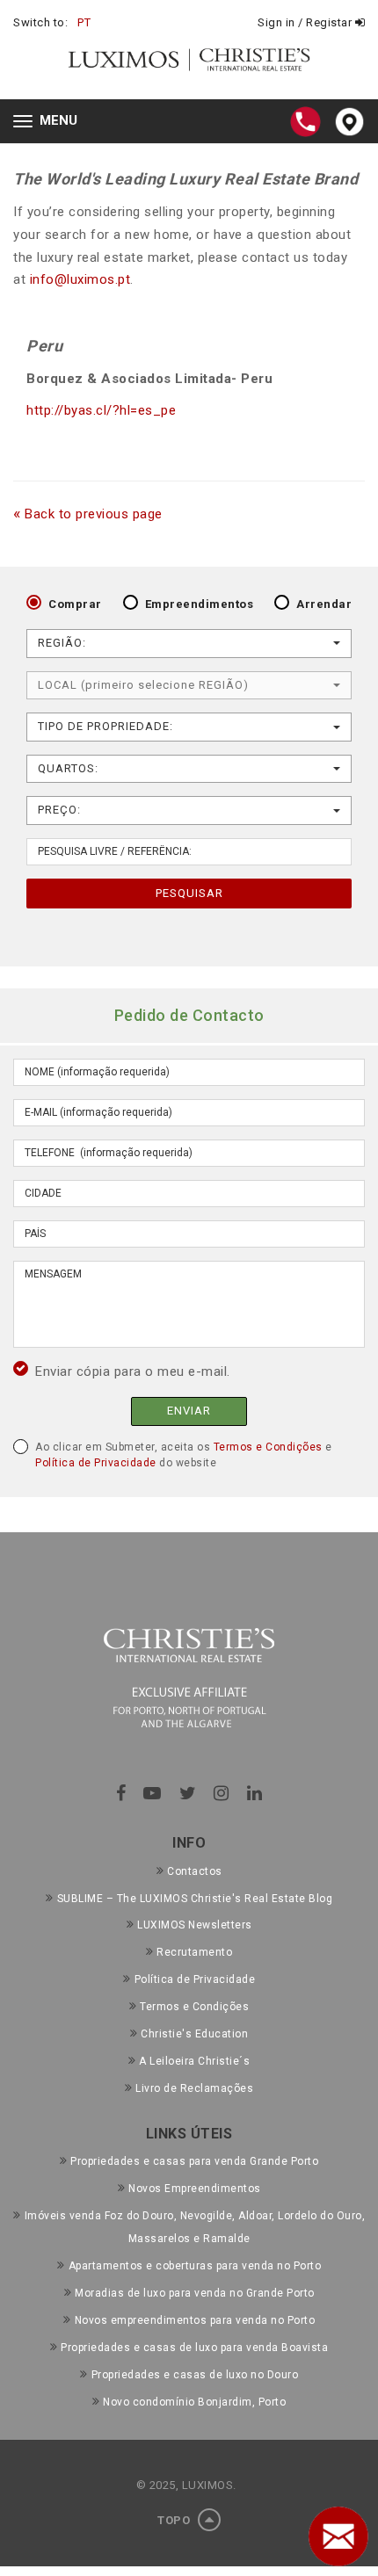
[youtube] (153, 1793)
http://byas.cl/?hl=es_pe (101, 410)
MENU (50, 123)
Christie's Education (194, 2034)
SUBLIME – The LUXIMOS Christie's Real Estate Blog (195, 1899)
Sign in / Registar (306, 22)
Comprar (75, 604)
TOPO (175, 2520)
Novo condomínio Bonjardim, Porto (194, 2402)
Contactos (195, 1871)
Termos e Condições (268, 1447)
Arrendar (324, 604)
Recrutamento (194, 1952)
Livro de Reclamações (194, 2088)
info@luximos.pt (80, 279)
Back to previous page (88, 514)
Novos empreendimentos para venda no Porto (195, 2320)
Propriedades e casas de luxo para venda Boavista (194, 2348)
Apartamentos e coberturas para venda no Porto (195, 2266)
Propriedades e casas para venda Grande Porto (194, 2161)
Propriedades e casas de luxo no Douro (195, 2375)
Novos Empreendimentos (195, 2189)
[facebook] (121, 1793)
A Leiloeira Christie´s (194, 2061)
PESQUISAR (189, 893)
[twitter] (188, 1793)
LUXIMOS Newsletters (195, 1925)
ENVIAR (189, 1411)
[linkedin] (255, 1793)
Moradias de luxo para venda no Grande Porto (195, 2293)
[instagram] (222, 1793)
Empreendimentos (200, 604)
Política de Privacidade (96, 1463)
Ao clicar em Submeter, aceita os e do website (184, 1455)
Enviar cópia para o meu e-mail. (133, 1371)
